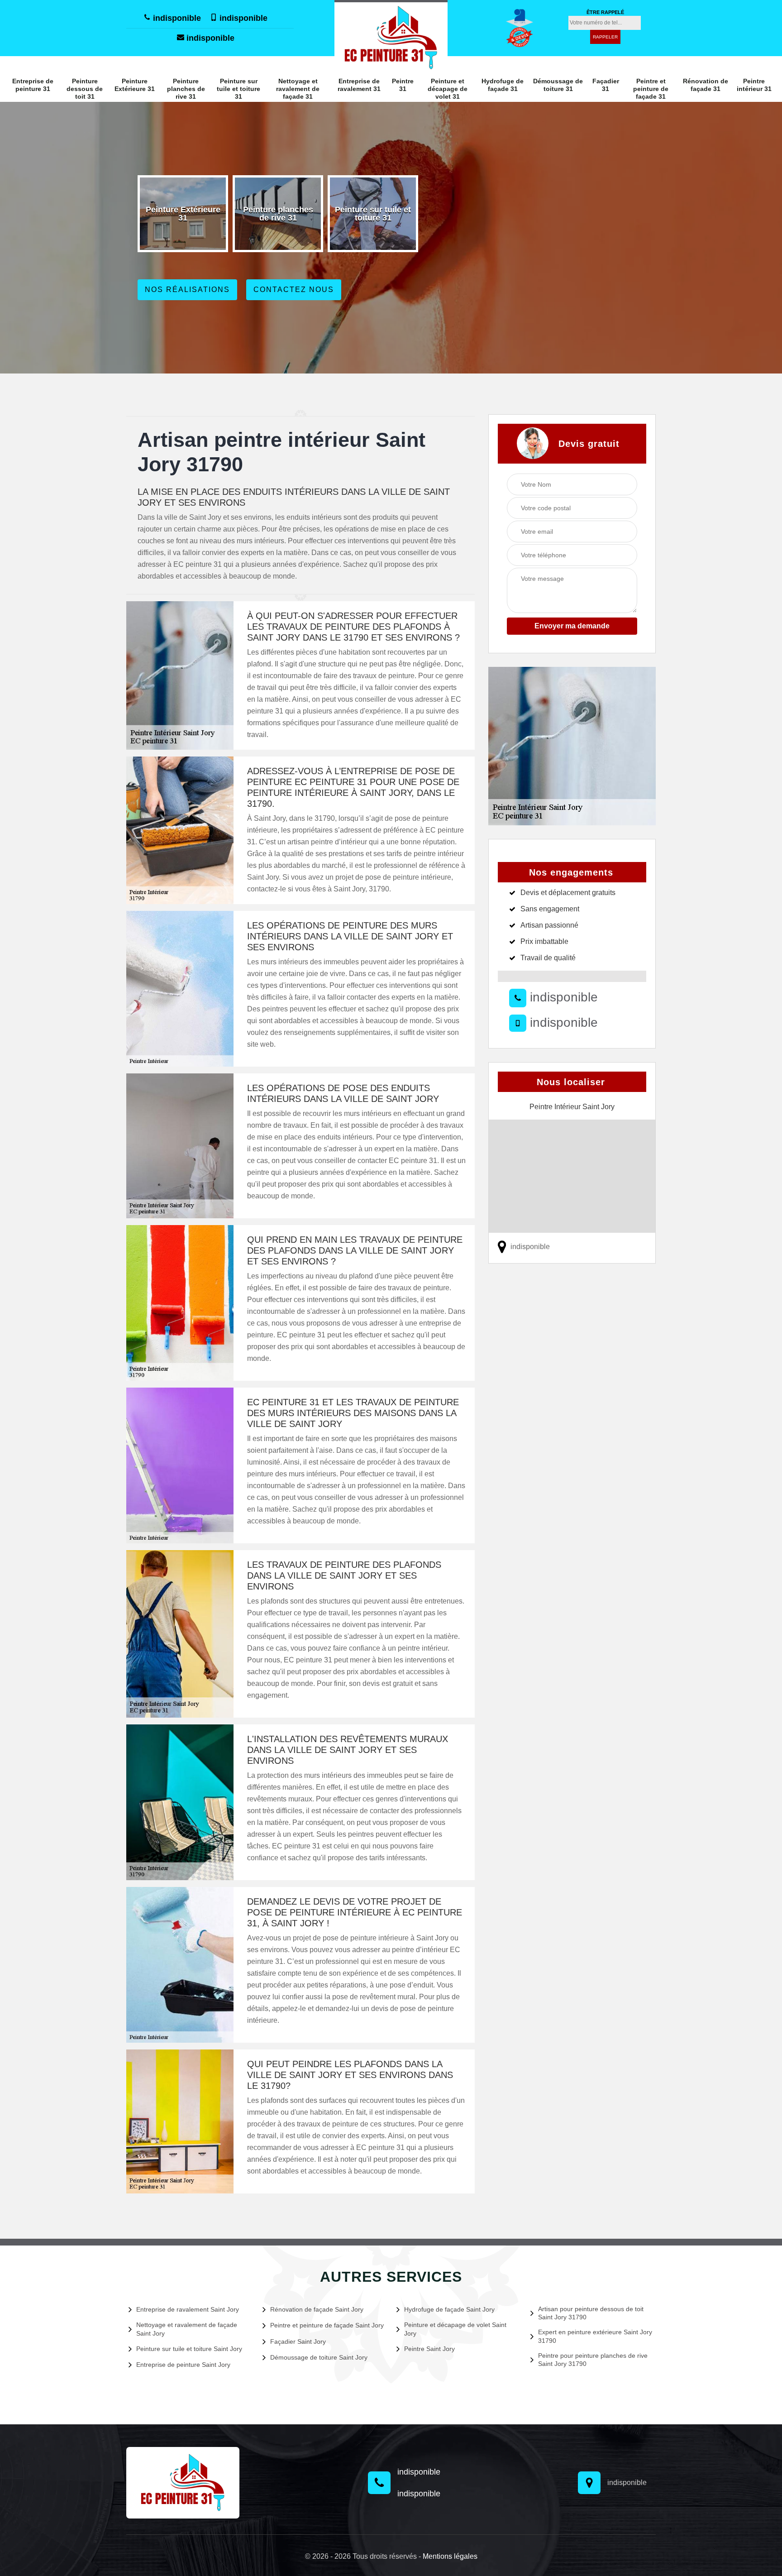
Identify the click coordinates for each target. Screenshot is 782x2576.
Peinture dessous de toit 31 (85, 89)
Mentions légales (450, 2556)
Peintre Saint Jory (429, 2349)
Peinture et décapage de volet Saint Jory (455, 2329)
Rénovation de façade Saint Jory (317, 2309)
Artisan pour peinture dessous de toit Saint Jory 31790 (591, 2313)
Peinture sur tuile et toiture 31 (238, 89)
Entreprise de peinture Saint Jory (183, 2365)
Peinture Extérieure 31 (135, 85)
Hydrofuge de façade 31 (503, 85)
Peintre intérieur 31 (754, 85)
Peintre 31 (403, 85)
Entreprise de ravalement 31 (359, 85)
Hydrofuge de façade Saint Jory (449, 2309)
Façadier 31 (606, 85)
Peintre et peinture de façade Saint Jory (327, 2325)
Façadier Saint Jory (298, 2341)
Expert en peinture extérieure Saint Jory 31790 (595, 2336)
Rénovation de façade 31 (706, 85)
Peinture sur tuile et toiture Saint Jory (189, 2349)
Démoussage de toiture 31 (558, 85)
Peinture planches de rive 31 (186, 89)
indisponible (176, 18)
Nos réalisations (187, 290)
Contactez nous (294, 290)
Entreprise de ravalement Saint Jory (188, 2309)
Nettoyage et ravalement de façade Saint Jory (187, 2329)
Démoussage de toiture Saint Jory (319, 2357)
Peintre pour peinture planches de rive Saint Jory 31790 (593, 2360)
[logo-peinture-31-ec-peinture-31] (391, 37)
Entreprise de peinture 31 (33, 85)
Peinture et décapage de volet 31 (448, 89)
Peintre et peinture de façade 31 (651, 89)
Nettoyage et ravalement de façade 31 (298, 89)
